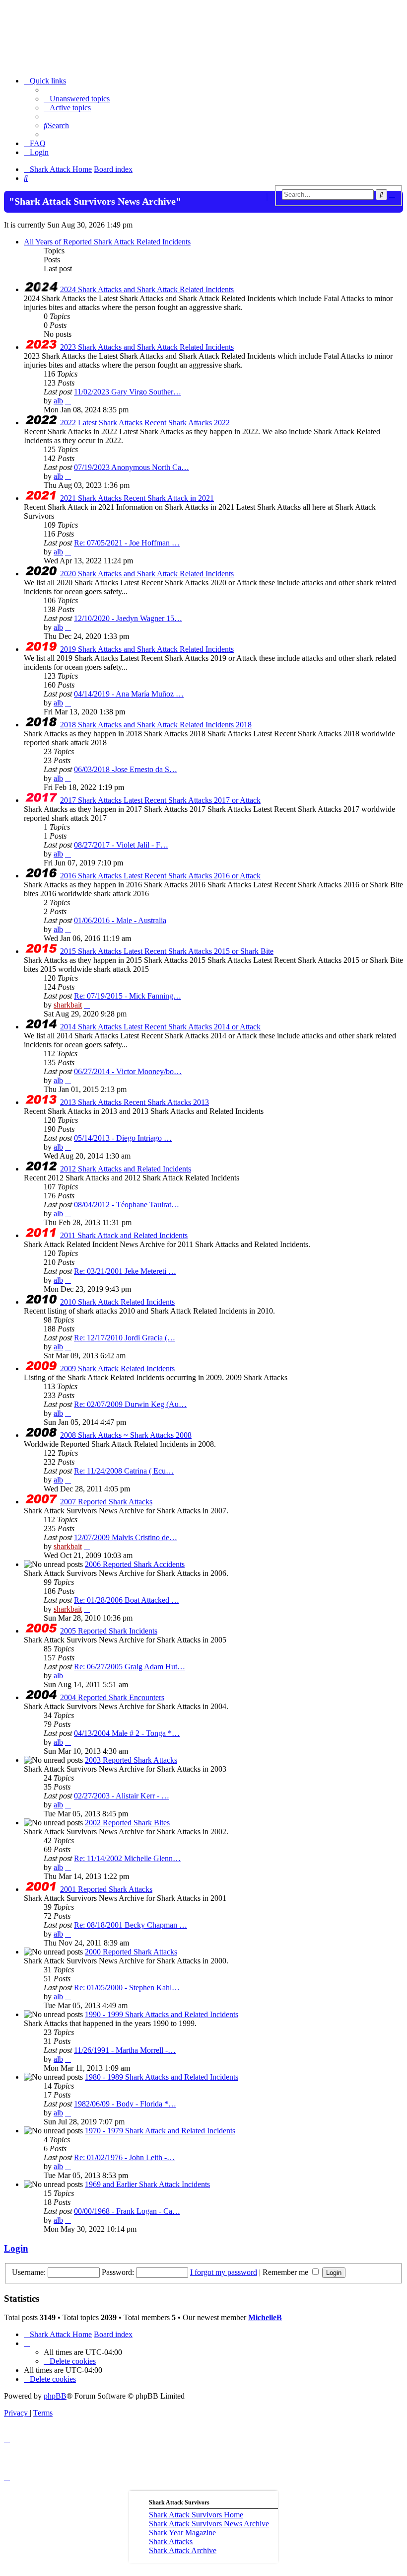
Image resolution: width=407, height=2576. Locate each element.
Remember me (286, 2272)
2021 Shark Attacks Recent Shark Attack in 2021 (137, 498)
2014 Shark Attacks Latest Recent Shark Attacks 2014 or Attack (160, 1027)
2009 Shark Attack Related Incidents (117, 1368)
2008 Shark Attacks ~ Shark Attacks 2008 (126, 1435)
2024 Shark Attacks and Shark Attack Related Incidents (147, 289)
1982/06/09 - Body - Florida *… (125, 2104)
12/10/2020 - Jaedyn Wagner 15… (128, 618)
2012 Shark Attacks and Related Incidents (126, 1169)
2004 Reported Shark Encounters (112, 1697)
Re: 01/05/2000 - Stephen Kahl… (127, 1988)
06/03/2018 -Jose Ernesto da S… (126, 769)
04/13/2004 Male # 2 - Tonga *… (127, 1733)
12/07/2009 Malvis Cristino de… (126, 1537)
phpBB (55, 2396)
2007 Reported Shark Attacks (106, 1502)
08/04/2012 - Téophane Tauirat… (127, 1205)
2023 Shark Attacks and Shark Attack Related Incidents (147, 347)
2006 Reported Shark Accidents (135, 1564)
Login (16, 2248)
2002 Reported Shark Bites (127, 1823)
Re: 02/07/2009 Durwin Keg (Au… (130, 1404)
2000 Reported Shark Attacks (131, 1952)
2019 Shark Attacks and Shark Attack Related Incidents (147, 649)
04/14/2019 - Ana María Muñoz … (129, 694)
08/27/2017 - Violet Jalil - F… (121, 845)
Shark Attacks (171, 2541)
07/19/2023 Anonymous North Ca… (132, 467)
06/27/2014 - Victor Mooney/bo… (128, 1071)
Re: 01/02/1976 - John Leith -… (124, 2157)
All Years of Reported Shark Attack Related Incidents (107, 242)
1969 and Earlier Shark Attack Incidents (147, 2184)
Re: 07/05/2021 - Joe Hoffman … (127, 543)
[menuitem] (77, 99)
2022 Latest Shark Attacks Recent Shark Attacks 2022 (145, 423)
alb (58, 401)
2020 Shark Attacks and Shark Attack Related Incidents (147, 574)
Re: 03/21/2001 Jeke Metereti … (125, 1271)
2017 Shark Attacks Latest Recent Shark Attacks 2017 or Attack (160, 800)
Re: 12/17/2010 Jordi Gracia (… (125, 1338)
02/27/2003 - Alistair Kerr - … (122, 1796)
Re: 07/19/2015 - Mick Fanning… (128, 996)
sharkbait (68, 1005)
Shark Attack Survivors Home (196, 2515)
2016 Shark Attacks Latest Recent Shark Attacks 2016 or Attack (160, 876)
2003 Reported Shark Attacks (131, 1760)
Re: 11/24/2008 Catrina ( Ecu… (124, 1471)
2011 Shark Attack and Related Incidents (124, 1235)
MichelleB (265, 2317)
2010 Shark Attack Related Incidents (117, 1302)
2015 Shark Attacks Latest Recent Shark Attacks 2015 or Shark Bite (167, 951)
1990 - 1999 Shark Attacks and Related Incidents (162, 2014)
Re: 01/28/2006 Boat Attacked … (127, 1600)
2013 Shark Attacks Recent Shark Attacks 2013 (135, 1102)
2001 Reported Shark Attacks (106, 1889)
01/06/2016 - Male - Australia (120, 920)
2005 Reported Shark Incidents (109, 1631)
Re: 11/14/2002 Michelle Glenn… (127, 1858)
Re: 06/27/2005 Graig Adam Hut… (130, 1667)
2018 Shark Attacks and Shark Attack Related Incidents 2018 (156, 725)
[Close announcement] (271, 197)
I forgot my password (224, 2272)
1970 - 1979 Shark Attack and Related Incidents (160, 2131)
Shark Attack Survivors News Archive (209, 2524)
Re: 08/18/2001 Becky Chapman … (131, 1925)
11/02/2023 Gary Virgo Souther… (128, 392)
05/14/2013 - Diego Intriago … (123, 1138)
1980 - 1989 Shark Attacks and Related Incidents (162, 2077)
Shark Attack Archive (183, 2550)
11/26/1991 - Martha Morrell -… (125, 2050)
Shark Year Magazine (182, 2533)
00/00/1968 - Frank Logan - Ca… (127, 2211)
